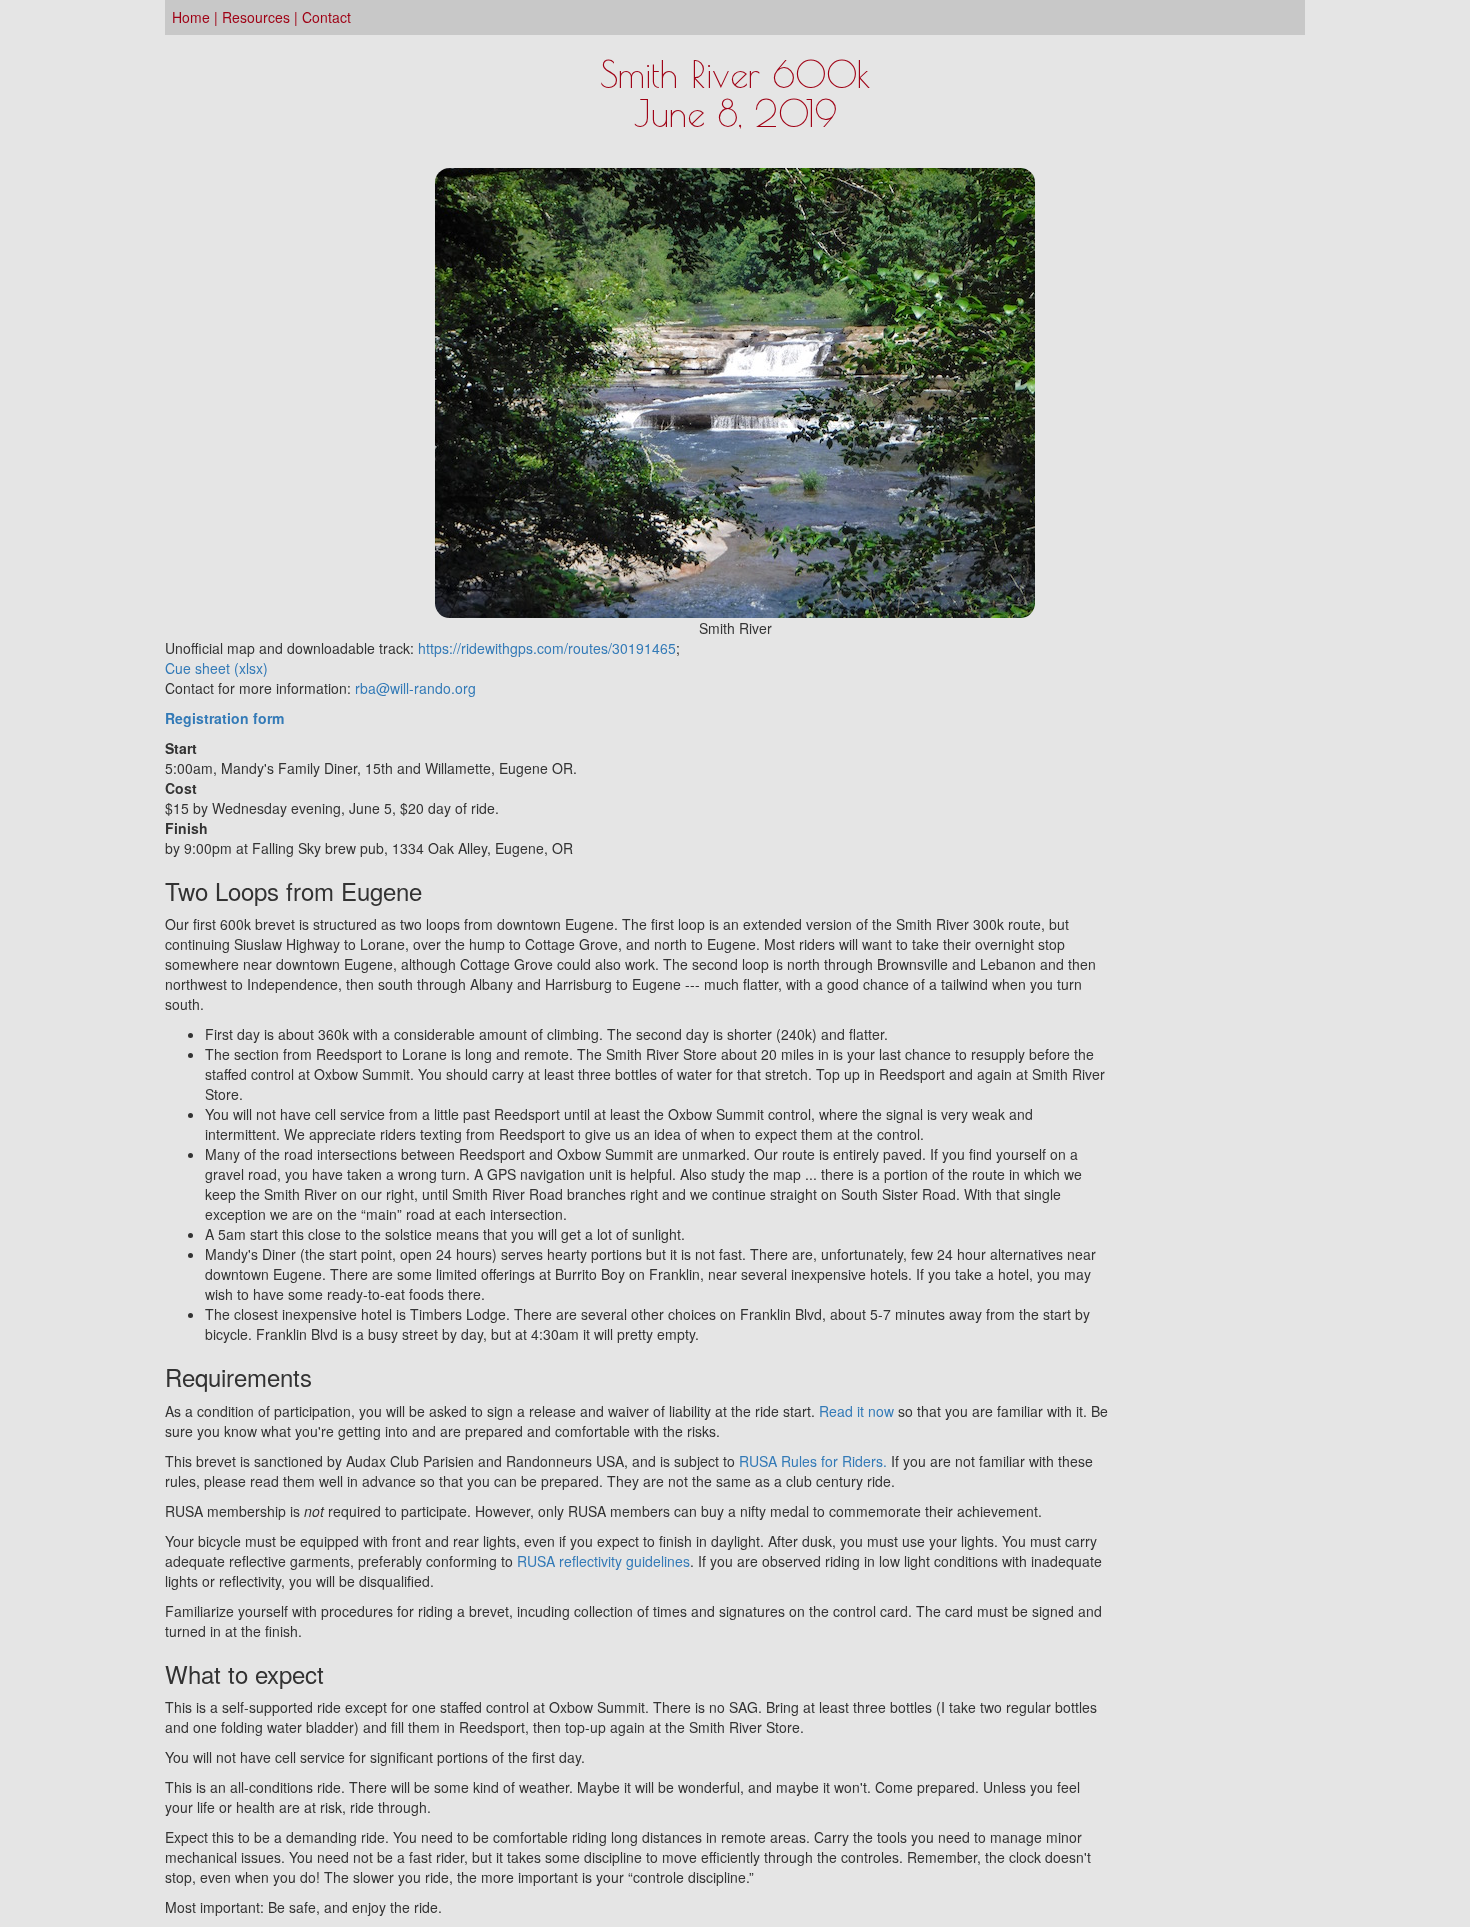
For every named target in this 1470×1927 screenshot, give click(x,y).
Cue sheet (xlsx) (216, 668)
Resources (256, 17)
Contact (326, 17)
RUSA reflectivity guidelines (603, 1561)
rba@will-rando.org (415, 688)
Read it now (856, 1411)
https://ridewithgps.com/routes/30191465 (547, 648)
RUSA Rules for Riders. (813, 1461)
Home (191, 17)
